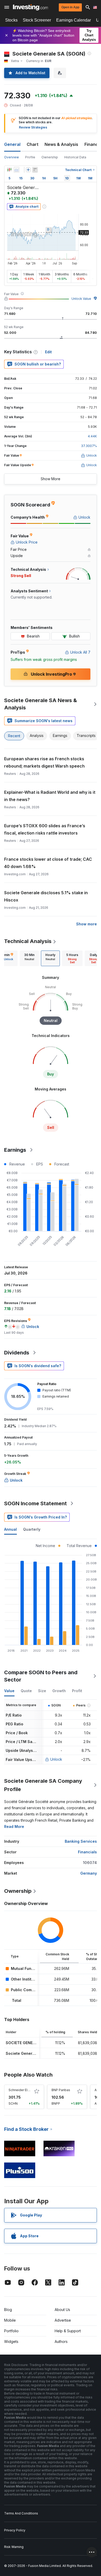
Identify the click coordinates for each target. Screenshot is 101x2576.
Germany (89, 1873)
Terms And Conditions (21, 2513)
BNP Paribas (61, 2090)
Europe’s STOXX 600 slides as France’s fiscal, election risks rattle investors (45, 829)
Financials (87, 1852)
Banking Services (81, 1841)
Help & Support (68, 2331)
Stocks (11, 20)
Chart (33, 144)
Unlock (56, 1759)
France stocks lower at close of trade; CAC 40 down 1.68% (48, 863)
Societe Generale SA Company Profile (43, 1785)
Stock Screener (37, 20)
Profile (30, 157)
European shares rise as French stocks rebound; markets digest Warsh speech (44, 762)
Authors (61, 2341)
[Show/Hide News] (35, 170)
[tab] (29, 958)
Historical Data (75, 157)
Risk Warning (14, 2547)
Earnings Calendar (74, 20)
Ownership (50, 157)
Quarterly (32, 1529)
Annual (10, 1529)
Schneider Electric (22, 2090)
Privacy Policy (15, 2530)
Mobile (10, 2320)
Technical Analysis (28, 941)
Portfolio (11, 2331)
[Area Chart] (17, 170)
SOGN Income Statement (35, 1503)
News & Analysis (61, 144)
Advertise (63, 2320)
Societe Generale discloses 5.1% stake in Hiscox (46, 896)
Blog (8, 2310)
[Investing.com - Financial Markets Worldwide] (30, 7)
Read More (14, 1826)
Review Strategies (33, 127)
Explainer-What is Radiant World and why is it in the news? (50, 796)
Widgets (11, 2341)
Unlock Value (81, 299)
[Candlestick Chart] (9, 170)
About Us (62, 2310)
